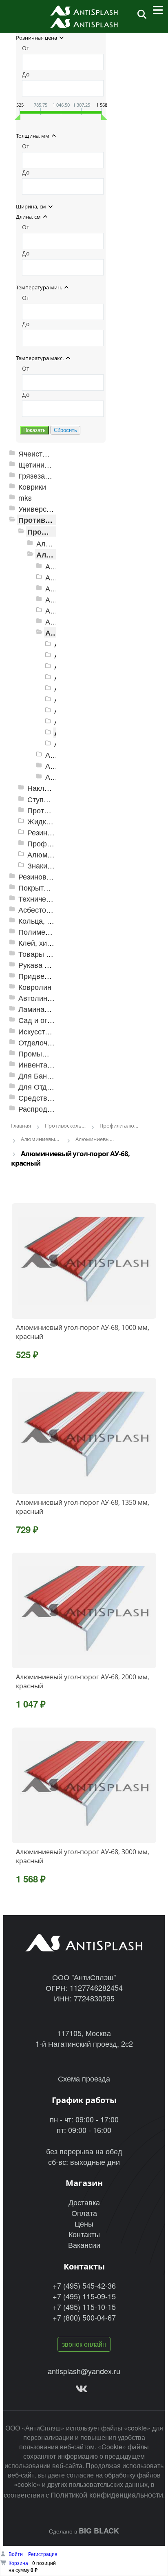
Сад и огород (41, 1020)
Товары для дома (49, 954)
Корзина (18, 2563)
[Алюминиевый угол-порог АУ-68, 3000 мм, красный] (84, 1785)
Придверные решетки (55, 976)
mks (25, 498)
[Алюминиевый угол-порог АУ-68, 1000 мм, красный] (84, 1261)
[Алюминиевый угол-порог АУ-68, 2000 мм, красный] (84, 1610)
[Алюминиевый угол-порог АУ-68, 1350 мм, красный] (84, 1436)
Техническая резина (53, 899)
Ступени (42, 799)
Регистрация (43, 2554)
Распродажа (39, 1109)
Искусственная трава (55, 1031)
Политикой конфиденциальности (107, 2494)
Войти (16, 2554)
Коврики (32, 487)
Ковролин (35, 987)
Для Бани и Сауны (50, 1075)
